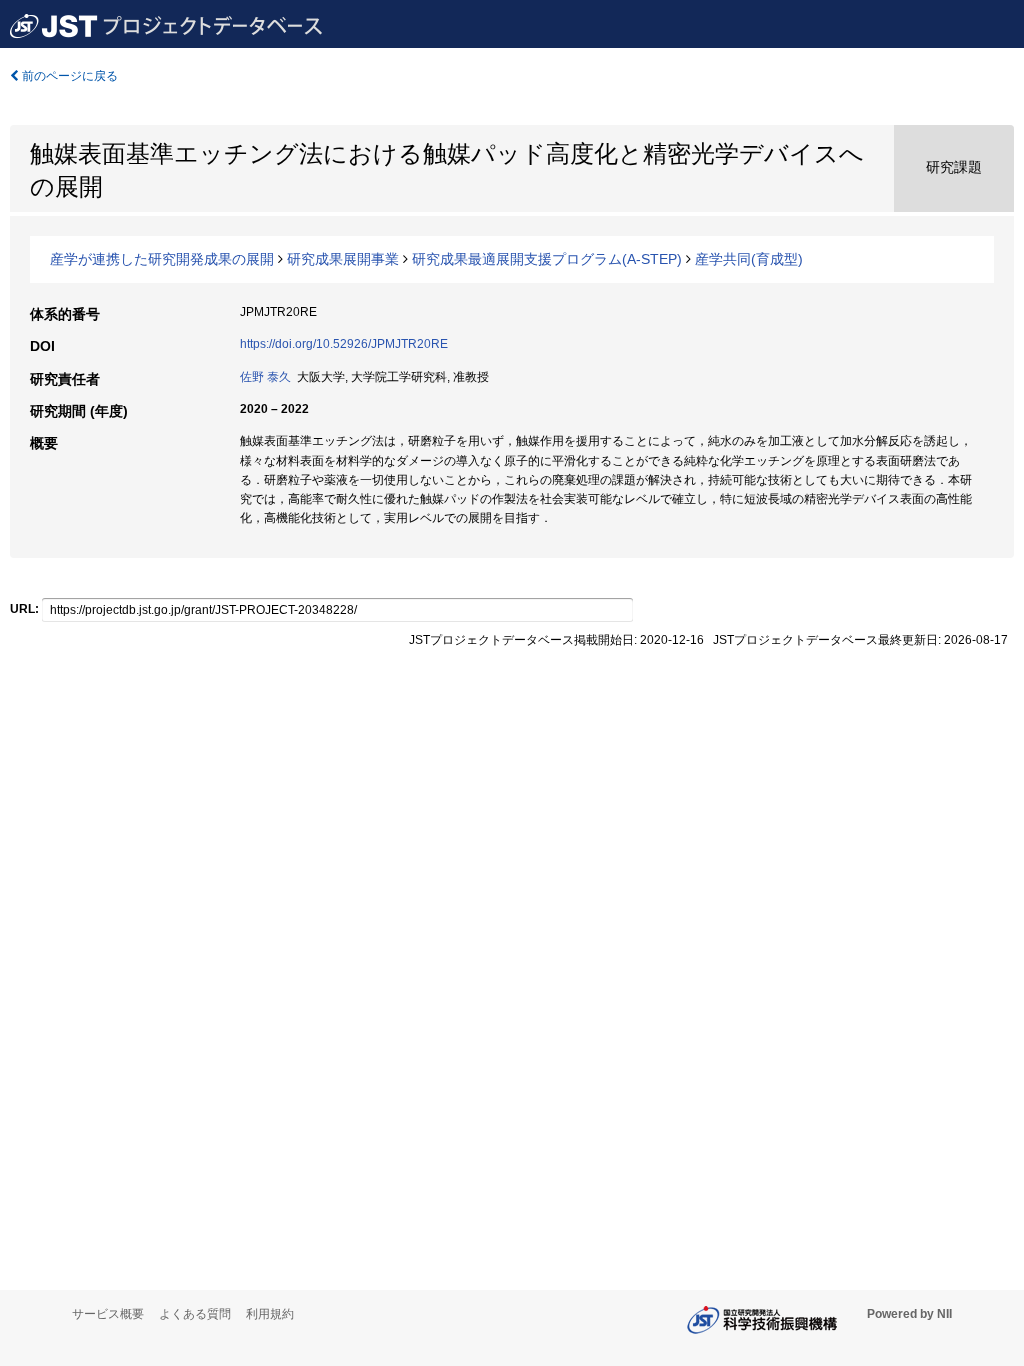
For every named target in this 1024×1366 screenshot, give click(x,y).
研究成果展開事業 (343, 259)
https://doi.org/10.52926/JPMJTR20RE (344, 344)
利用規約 (270, 1314)
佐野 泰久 (265, 377)
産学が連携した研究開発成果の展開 (162, 259)
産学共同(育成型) (749, 259)
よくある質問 (195, 1314)
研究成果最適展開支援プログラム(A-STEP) (547, 259)
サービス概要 (108, 1314)
